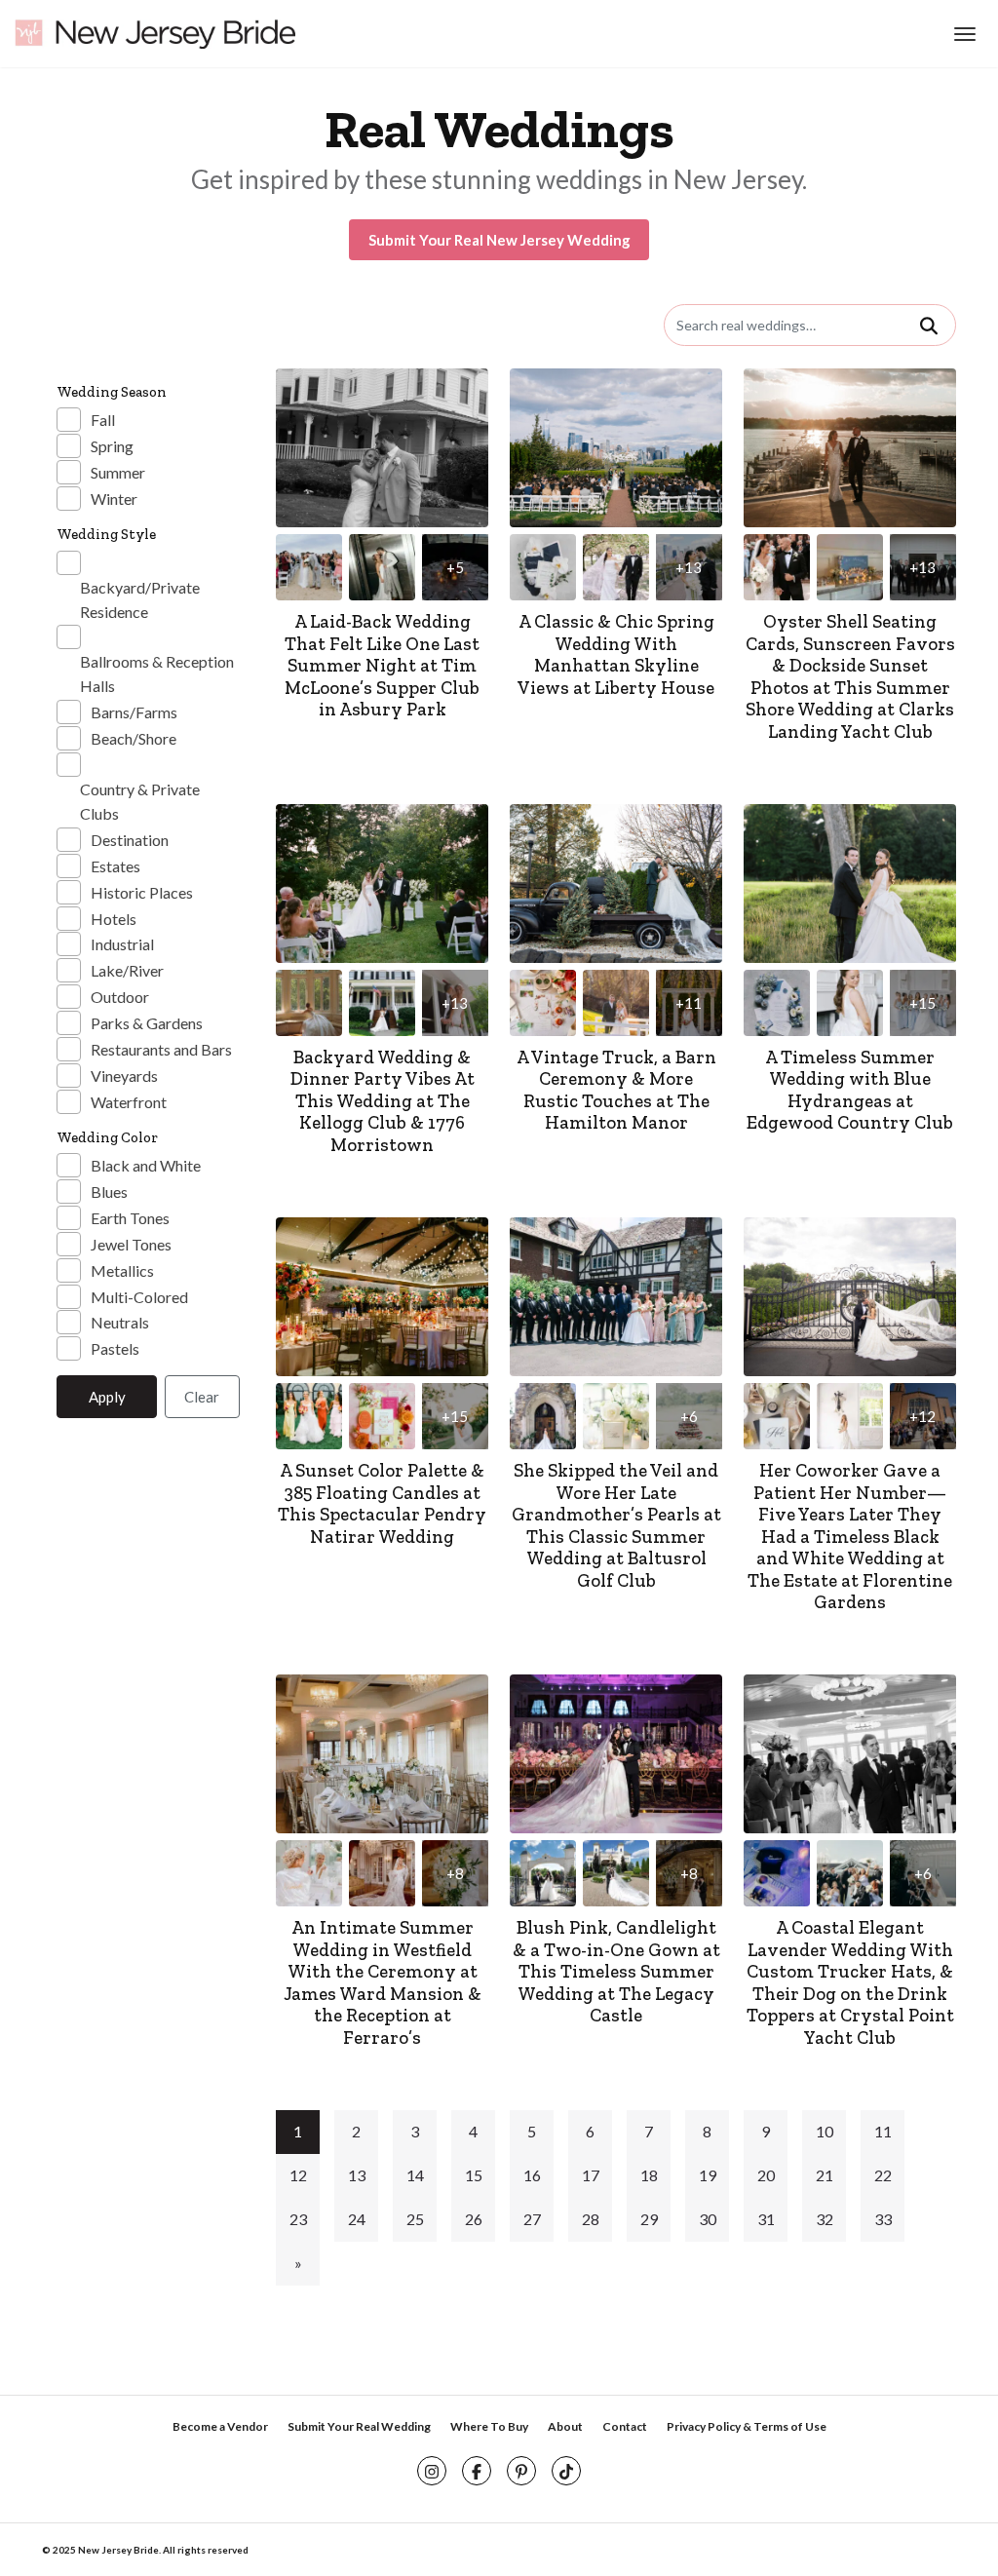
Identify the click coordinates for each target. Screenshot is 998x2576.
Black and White (146, 1165)
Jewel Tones (131, 1244)
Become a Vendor (220, 2426)
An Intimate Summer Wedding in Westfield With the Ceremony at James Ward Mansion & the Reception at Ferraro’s (383, 1982)
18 (649, 2175)
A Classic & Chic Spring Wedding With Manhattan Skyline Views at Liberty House (616, 654)
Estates (115, 866)
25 (415, 2219)
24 (357, 2219)
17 (591, 2175)
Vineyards (124, 1076)
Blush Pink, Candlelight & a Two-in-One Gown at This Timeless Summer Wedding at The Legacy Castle (616, 1971)
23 (298, 2219)
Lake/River (127, 970)
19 (708, 2175)
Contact (625, 2426)
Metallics (122, 1270)
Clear (202, 1397)
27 (532, 2219)
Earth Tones (130, 1218)
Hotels (114, 919)
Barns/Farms (134, 712)
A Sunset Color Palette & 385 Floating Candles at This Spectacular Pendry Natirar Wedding (382, 1503)
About (565, 2426)
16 (532, 2175)
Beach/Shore (134, 738)
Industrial (122, 944)
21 (825, 2175)
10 (825, 2131)
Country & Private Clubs (140, 801)
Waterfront (129, 1102)
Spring (112, 446)
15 (474, 2175)
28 (591, 2219)
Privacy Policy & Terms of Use (747, 2426)
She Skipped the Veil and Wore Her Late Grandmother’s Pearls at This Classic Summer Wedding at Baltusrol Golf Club (616, 1525)
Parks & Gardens (147, 1023)
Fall (103, 420)
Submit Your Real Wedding (359, 2426)
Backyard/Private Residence (140, 599)
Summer (118, 472)
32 (825, 2219)
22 (883, 2175)
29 (649, 2219)
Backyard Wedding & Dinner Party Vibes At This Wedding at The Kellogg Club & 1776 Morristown (383, 1101)
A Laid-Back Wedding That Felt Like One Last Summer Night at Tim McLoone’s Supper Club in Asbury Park (382, 665)
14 (415, 2175)
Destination (130, 840)
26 (474, 2219)
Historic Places (142, 892)
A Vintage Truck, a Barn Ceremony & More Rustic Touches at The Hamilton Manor (616, 1090)
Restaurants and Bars (161, 1049)
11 (883, 2131)
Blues (109, 1192)
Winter (114, 499)
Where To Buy (489, 2426)
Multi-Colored (139, 1297)
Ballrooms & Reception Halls (157, 673)
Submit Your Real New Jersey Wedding (499, 240)
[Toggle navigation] (962, 34)
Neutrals (120, 1322)
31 (766, 2219)
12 (298, 2175)
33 (883, 2219)
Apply (107, 1397)
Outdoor (120, 997)
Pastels (115, 1348)
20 (766, 2175)
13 (357, 2175)
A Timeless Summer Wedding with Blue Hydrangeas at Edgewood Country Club (850, 1090)
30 (708, 2219)
